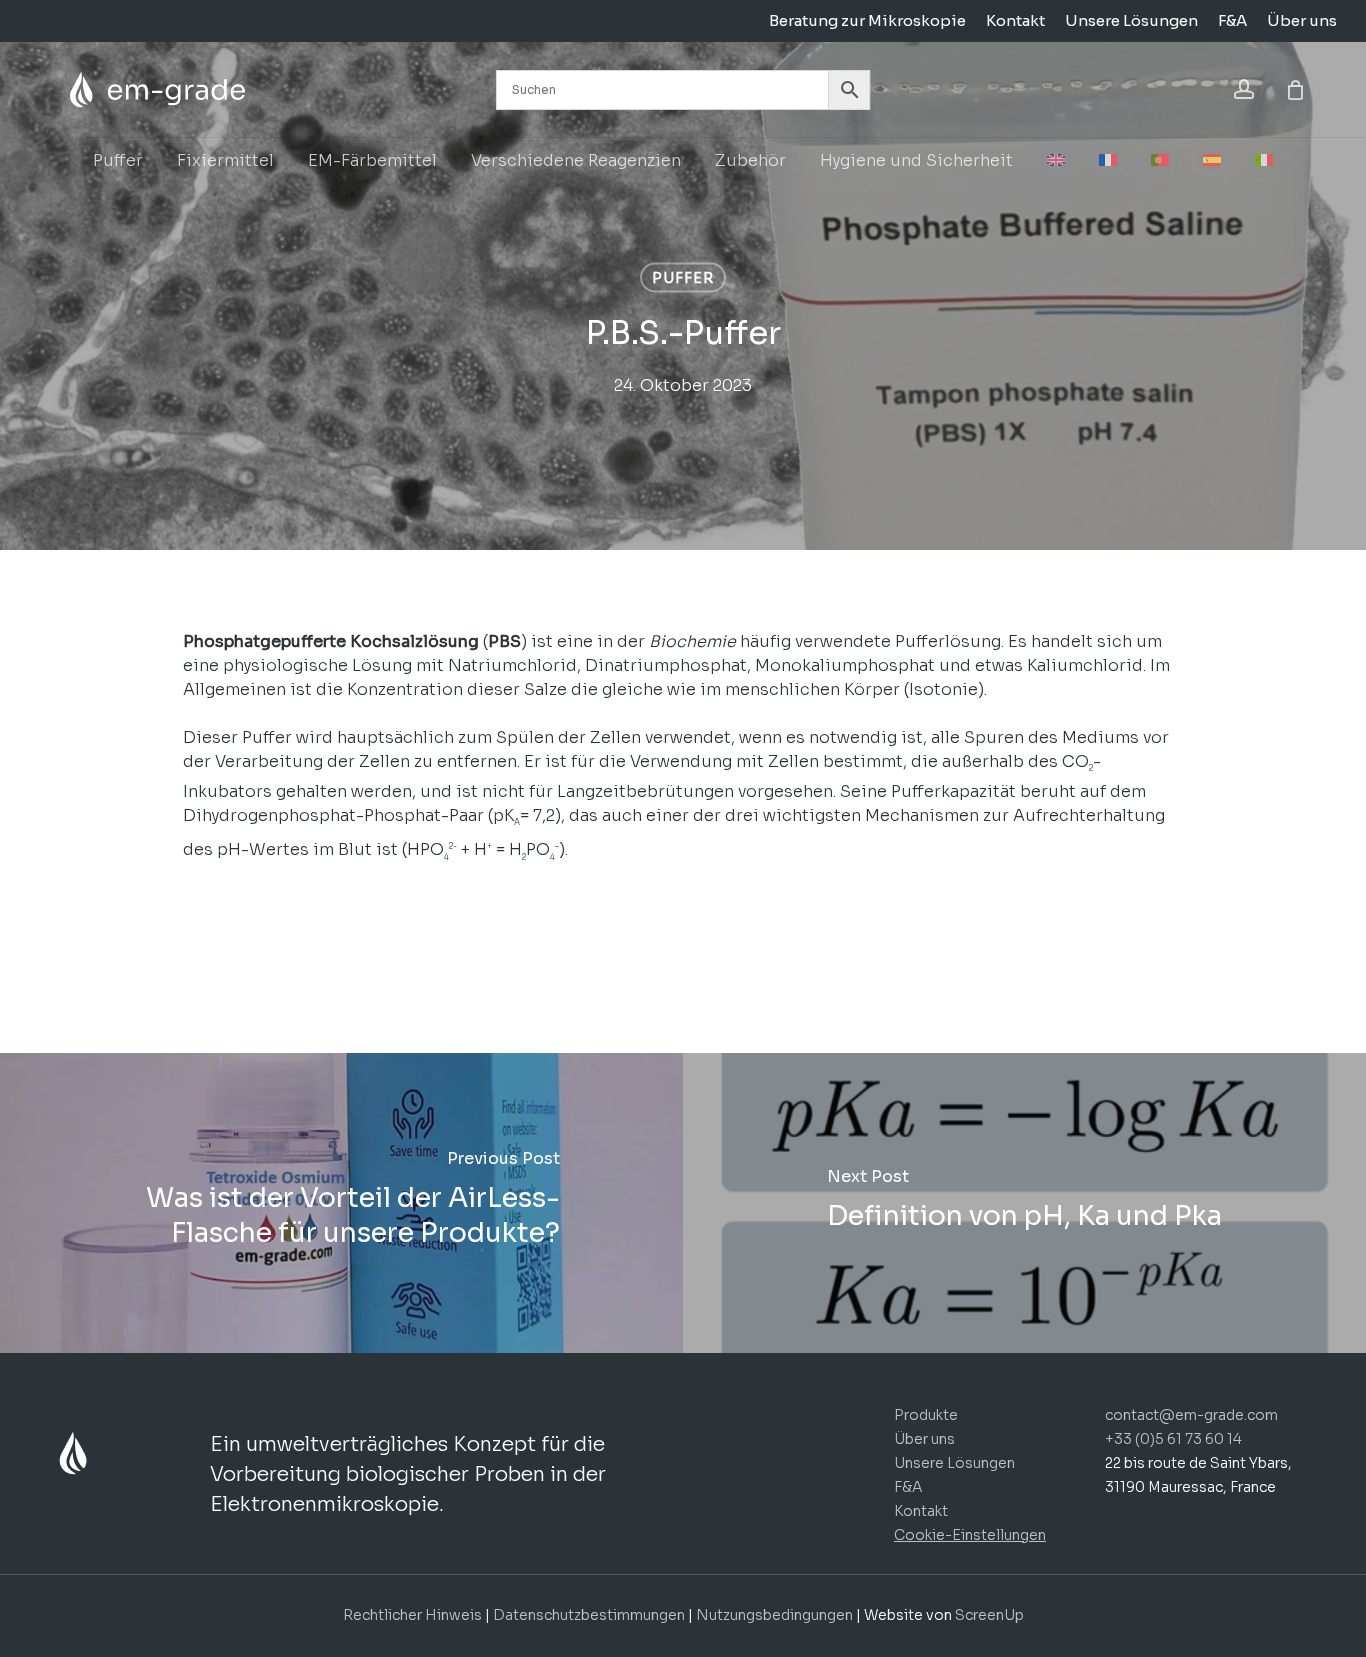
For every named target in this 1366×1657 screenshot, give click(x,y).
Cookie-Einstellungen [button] (970, 1535)
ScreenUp (989, 1615)
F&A (908, 1487)
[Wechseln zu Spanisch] (1212, 160)
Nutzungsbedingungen (776, 1615)
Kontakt (921, 1511)
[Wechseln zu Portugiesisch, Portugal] (1160, 160)
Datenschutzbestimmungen (589, 1615)
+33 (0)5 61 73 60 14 (1173, 1439)
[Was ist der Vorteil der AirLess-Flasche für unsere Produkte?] (341, 1203)
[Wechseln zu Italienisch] (1264, 160)
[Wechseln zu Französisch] (1108, 160)
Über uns (924, 1439)
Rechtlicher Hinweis (412, 1615)
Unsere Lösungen (954, 1463)
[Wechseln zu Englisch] (1056, 160)
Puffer (683, 278)
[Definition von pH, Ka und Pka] (1024, 1203)
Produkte (926, 1415)
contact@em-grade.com (1191, 1415)
